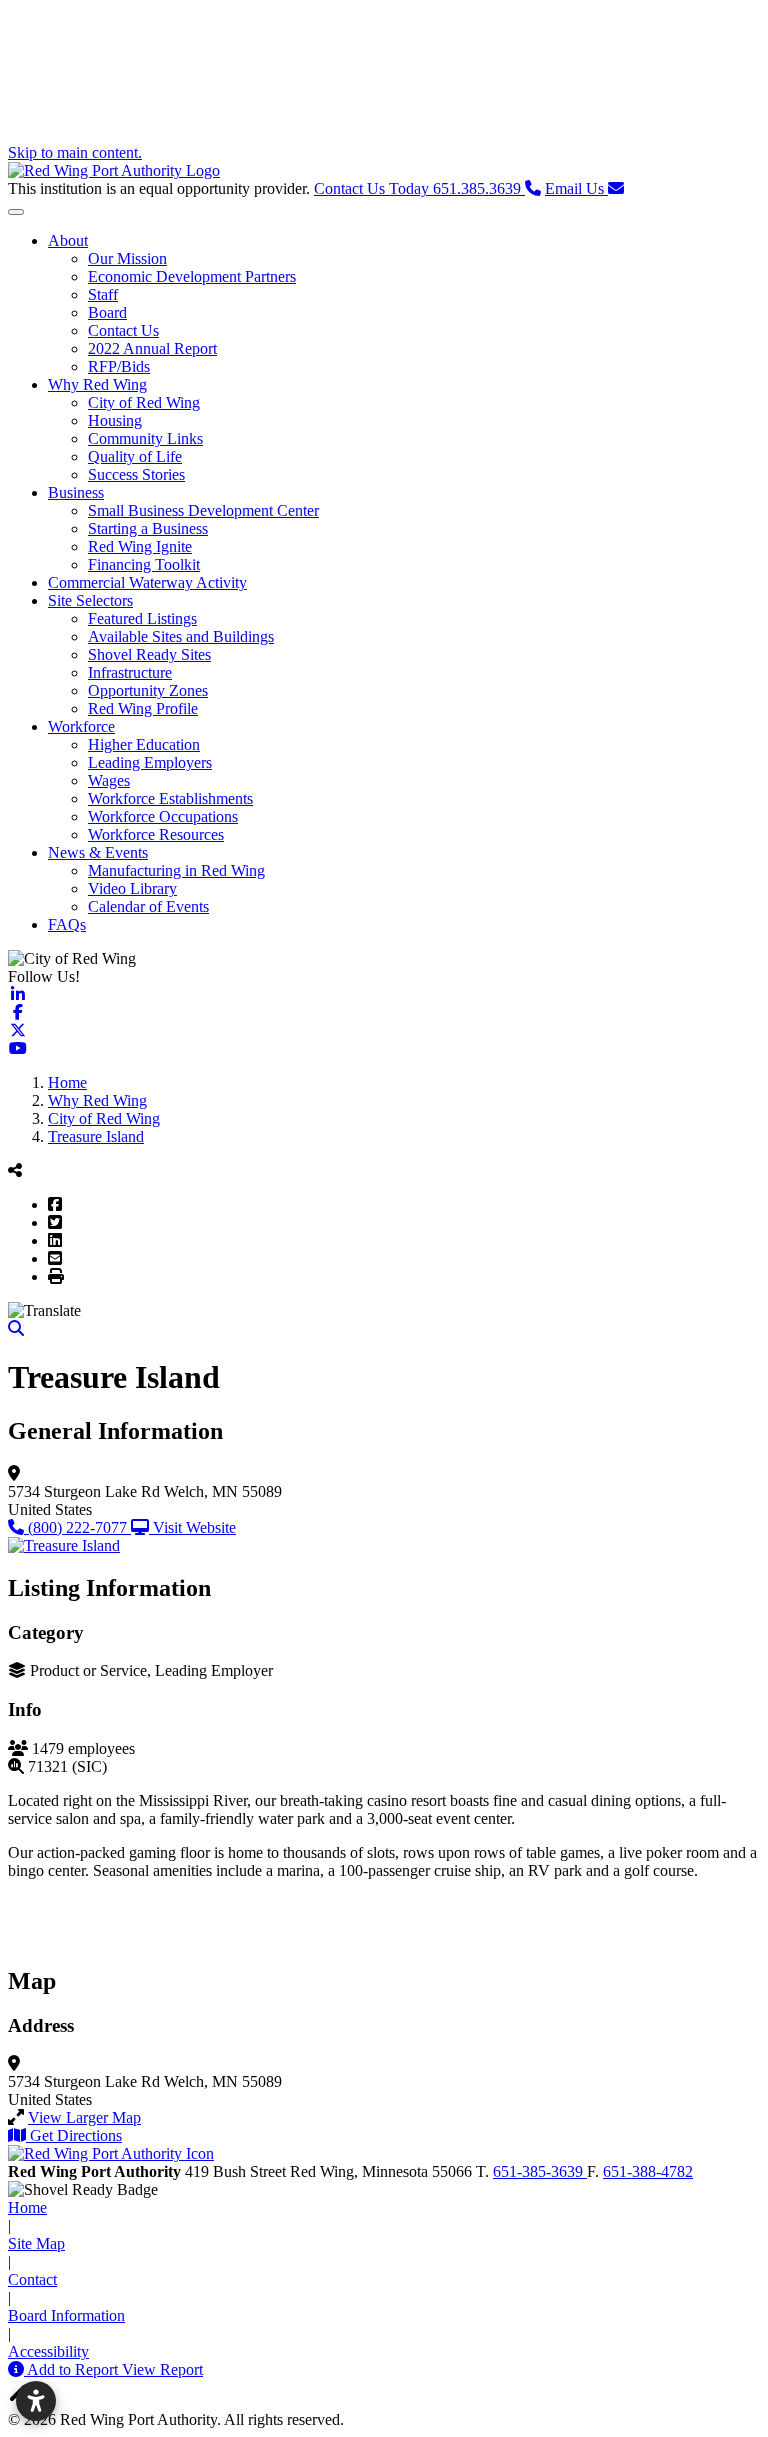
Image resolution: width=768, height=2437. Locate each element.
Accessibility (48, 2351)
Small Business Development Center (203, 510)
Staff (103, 294)
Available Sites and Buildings (181, 636)
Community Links (145, 438)
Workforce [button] (81, 726)
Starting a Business (148, 528)
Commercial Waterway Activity (147, 582)
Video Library (132, 888)
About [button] (68, 240)
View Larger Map (84, 2117)
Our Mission (127, 258)
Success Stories (136, 474)
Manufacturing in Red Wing (176, 870)
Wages (109, 780)
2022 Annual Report (152, 348)
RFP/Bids (119, 366)
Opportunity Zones (148, 690)
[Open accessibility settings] (36, 2401)
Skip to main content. (75, 152)
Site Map (36, 2243)
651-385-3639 (540, 2171)
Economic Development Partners (192, 276)
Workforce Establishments (170, 798)
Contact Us (123, 330)
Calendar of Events (148, 906)
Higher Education (144, 744)
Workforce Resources (156, 834)
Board (107, 312)
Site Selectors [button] (90, 600)
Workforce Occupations (163, 816)
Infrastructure (130, 672)
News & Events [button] (98, 852)
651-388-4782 (648, 2171)
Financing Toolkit (144, 564)
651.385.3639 (419, 188)
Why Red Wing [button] (97, 384)
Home (27, 2207)
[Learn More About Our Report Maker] (17, 2369)
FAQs (67, 924)
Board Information (66, 2315)
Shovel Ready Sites (149, 654)
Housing (115, 420)
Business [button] (76, 492)
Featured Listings (142, 618)
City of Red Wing (144, 402)
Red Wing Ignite (140, 546)
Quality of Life (135, 456)
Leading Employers (150, 762)
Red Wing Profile (143, 708)
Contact (32, 2279)
